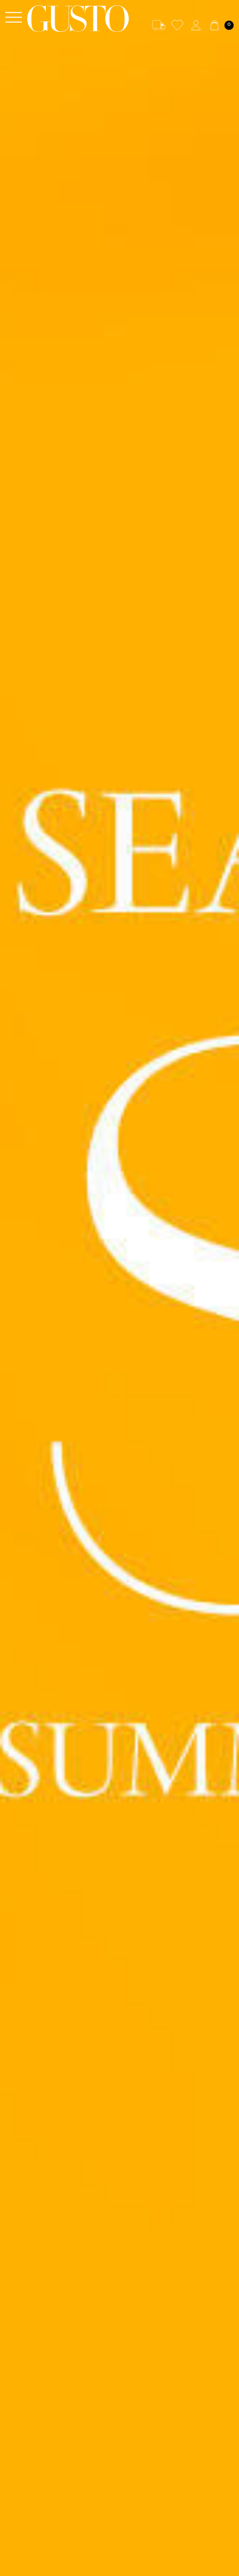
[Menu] (14, 18)
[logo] (78, 19)
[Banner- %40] (119, 1288)
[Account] (196, 25)
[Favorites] (177, 25)
